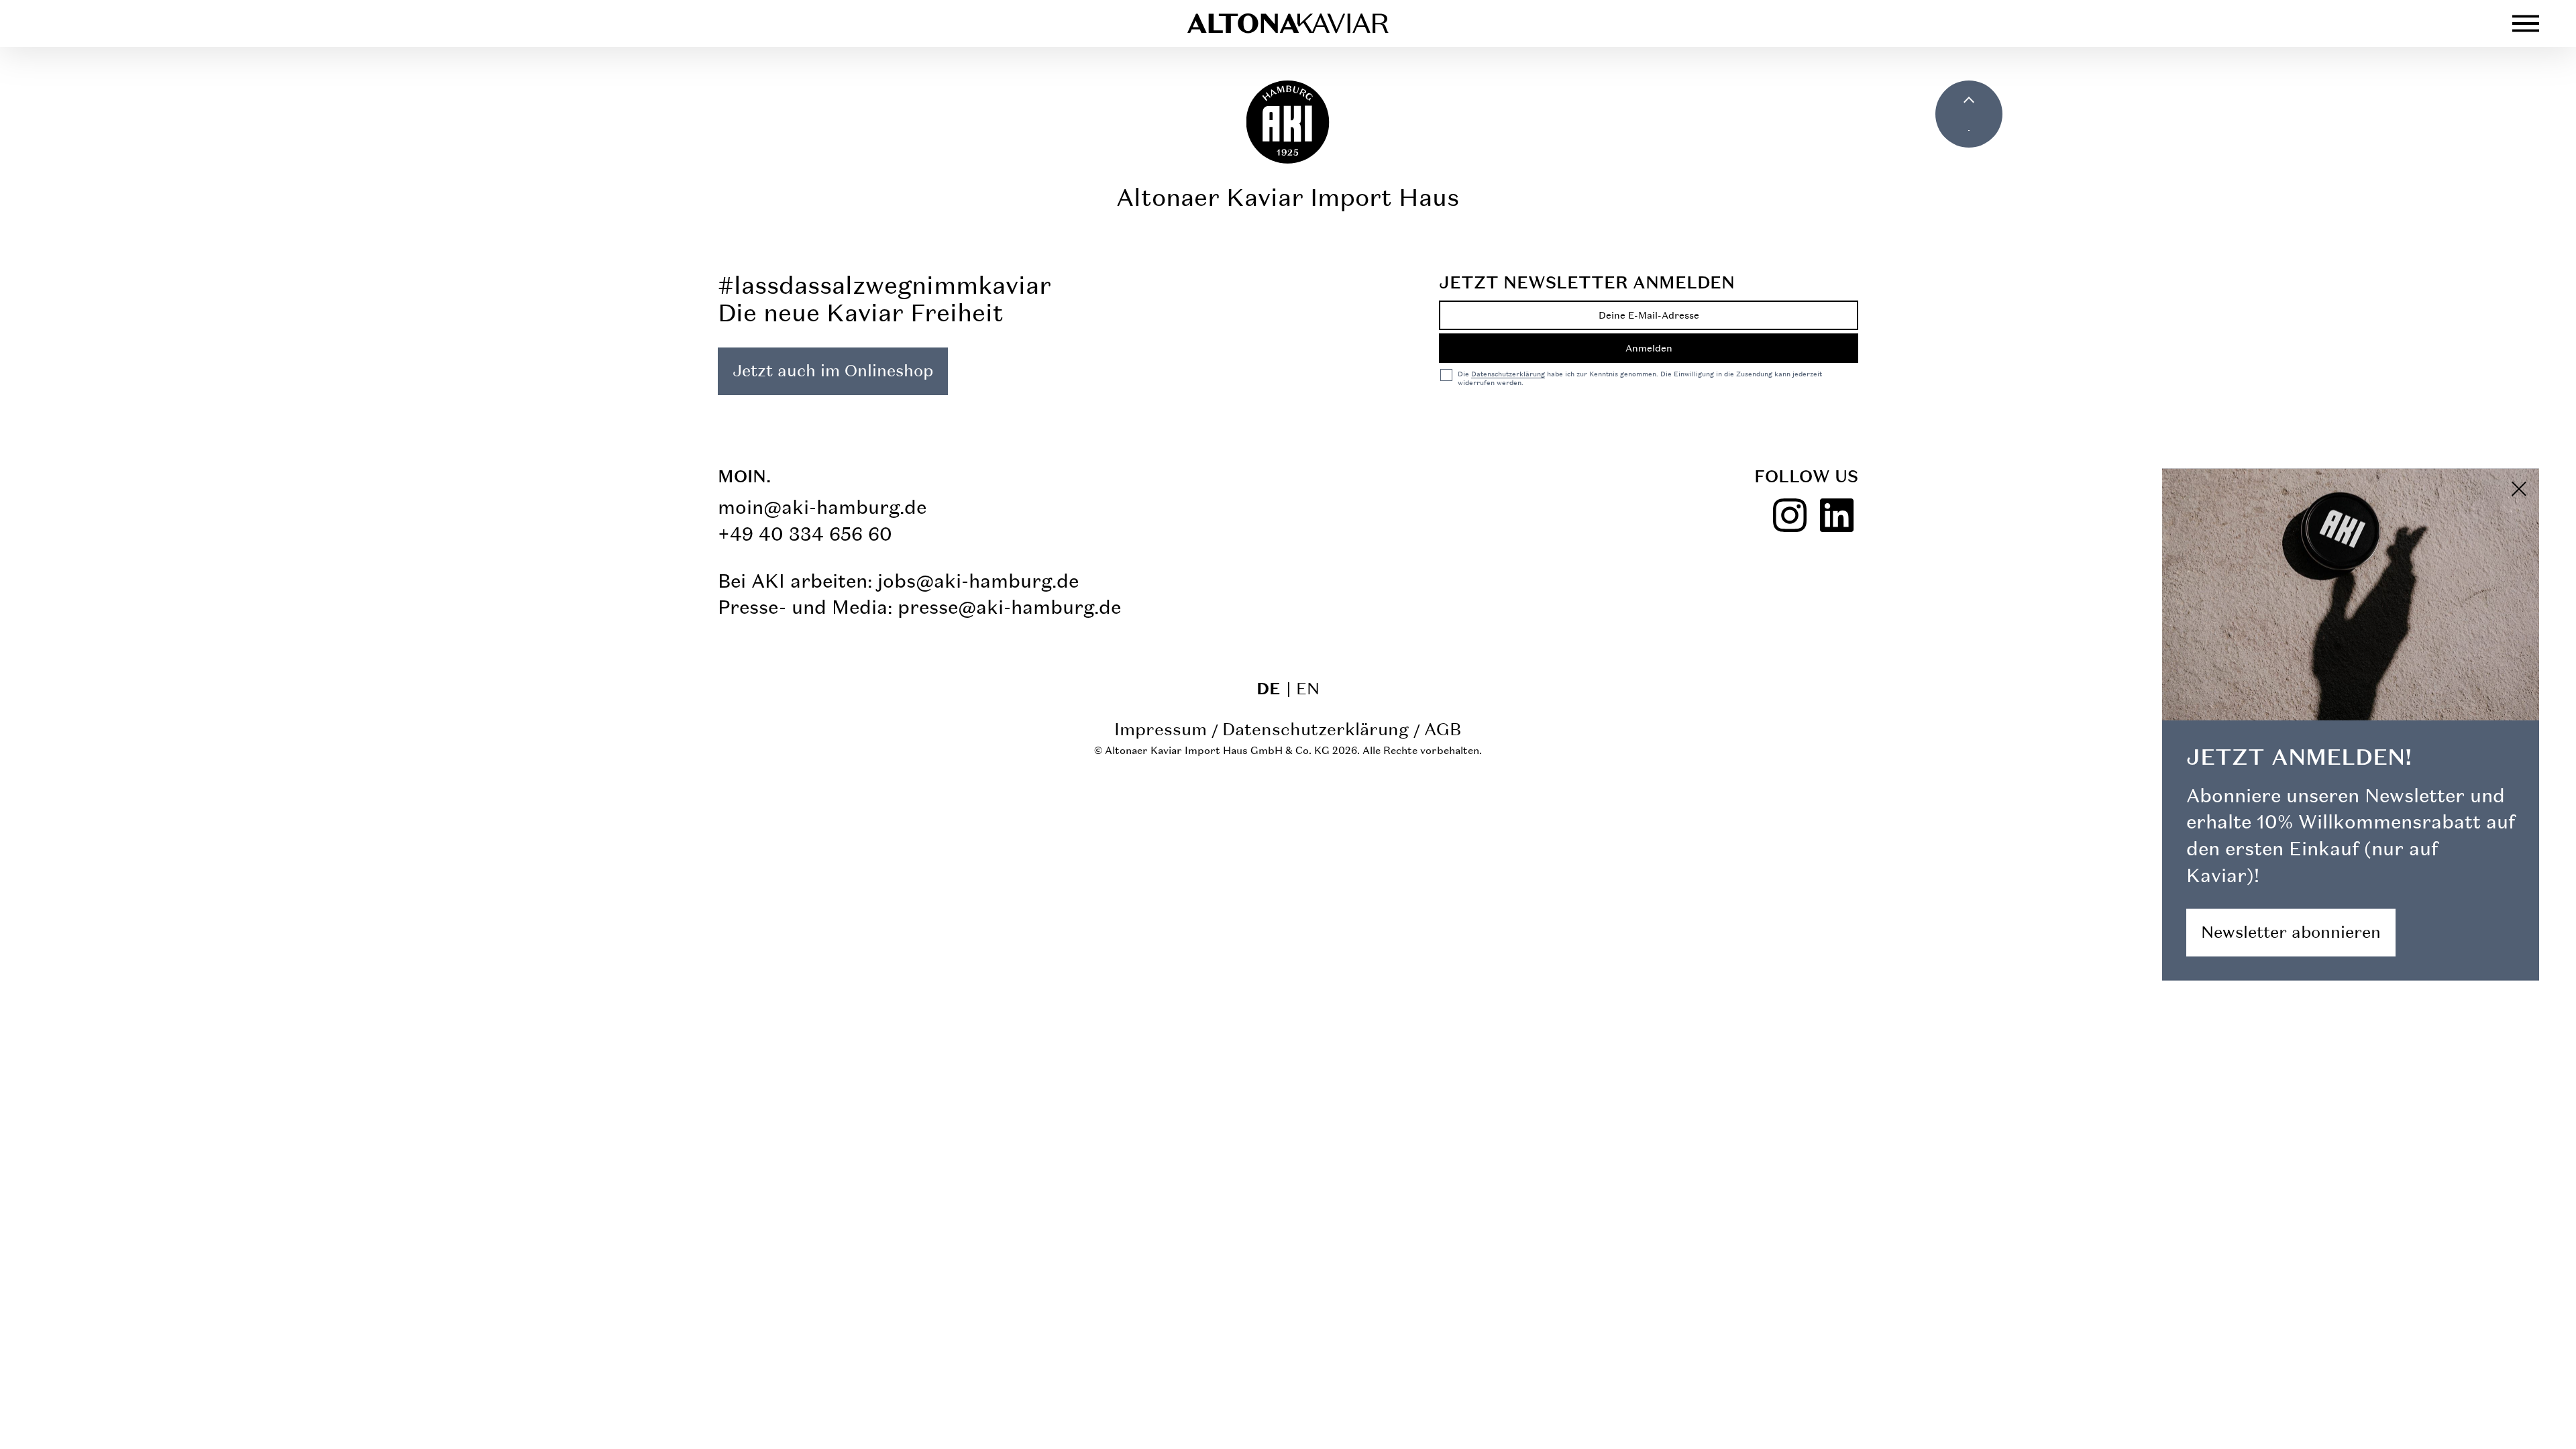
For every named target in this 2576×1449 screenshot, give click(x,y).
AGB (1443, 729)
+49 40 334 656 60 (805, 534)
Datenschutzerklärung (1316, 729)
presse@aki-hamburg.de (1009, 607)
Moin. (744, 476)
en (1308, 689)
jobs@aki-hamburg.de (978, 581)
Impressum (1161, 729)
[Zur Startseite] (1288, 23)
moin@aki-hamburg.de (822, 507)
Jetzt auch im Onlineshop (833, 371)
